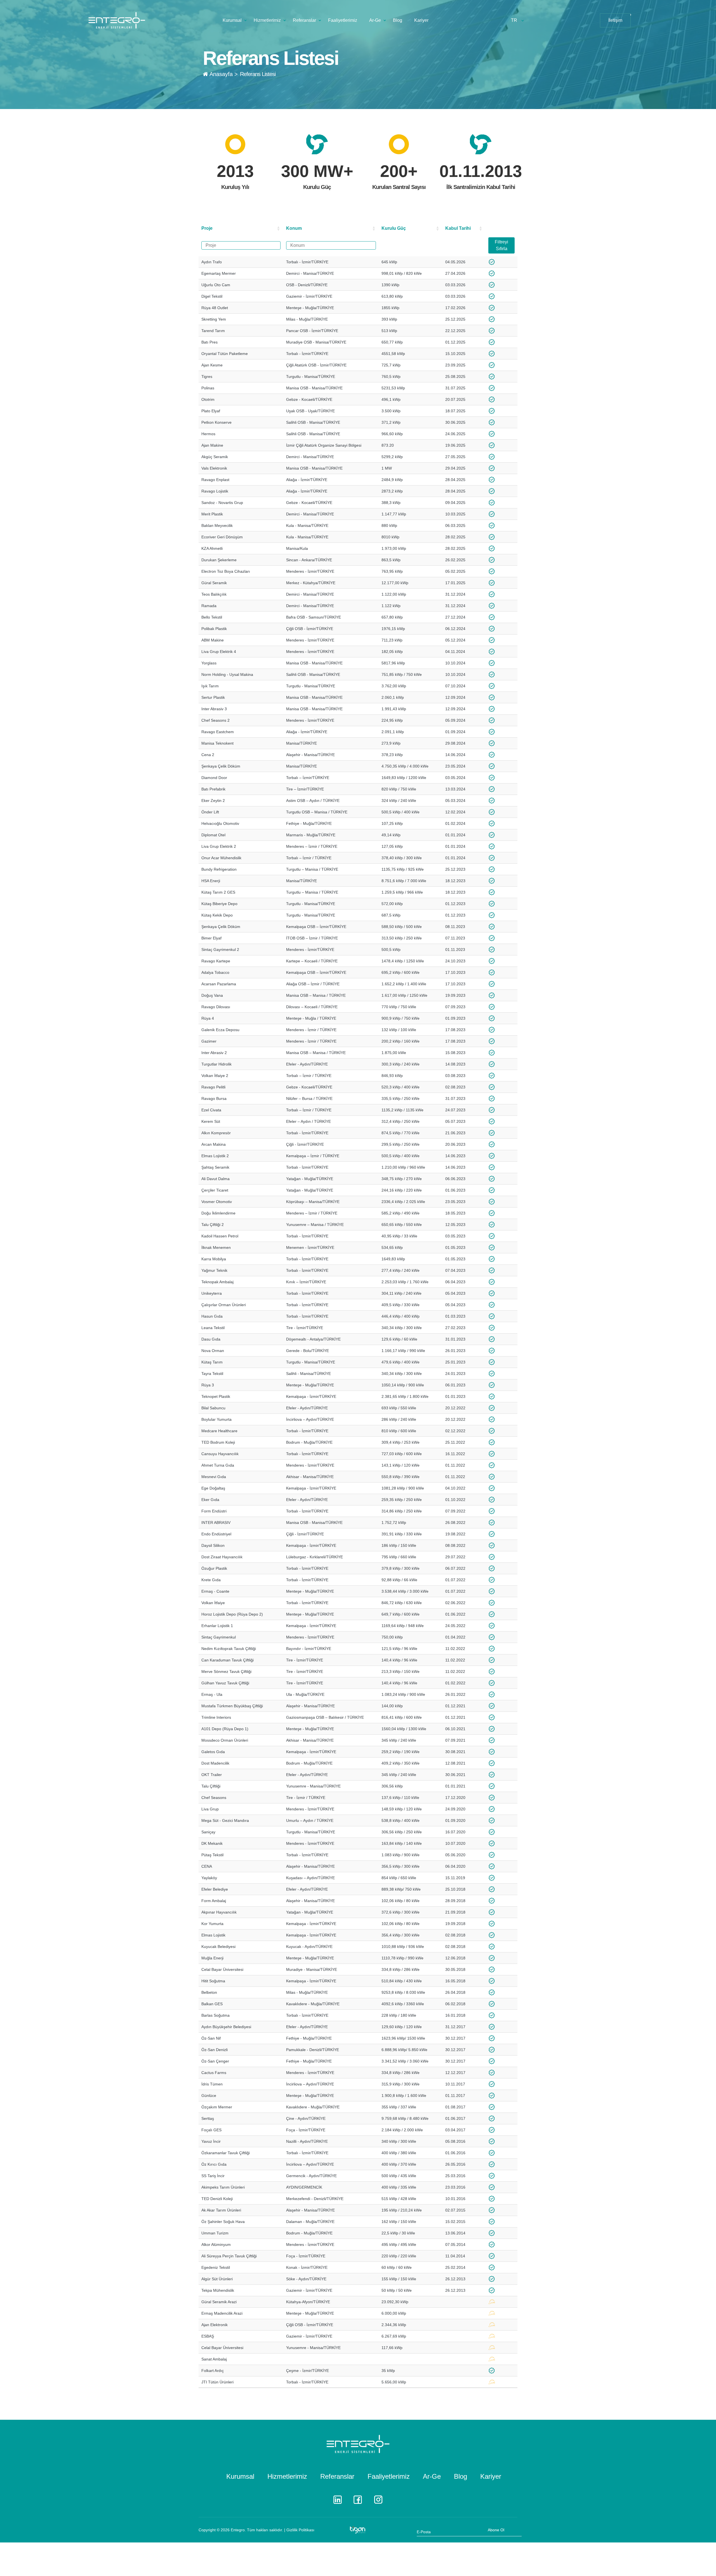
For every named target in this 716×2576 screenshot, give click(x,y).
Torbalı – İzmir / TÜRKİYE (309, 858)
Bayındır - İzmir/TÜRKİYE (309, 1649)
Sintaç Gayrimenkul (219, 1637)
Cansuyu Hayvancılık (220, 1454)
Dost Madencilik (215, 1763)
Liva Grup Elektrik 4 (219, 652)
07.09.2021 (455, 1740)
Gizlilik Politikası (300, 2530)
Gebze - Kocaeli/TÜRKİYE (309, 399)
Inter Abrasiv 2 (214, 1053)
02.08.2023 (455, 1087)
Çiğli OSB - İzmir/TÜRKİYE (310, 629)
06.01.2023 (455, 1385)
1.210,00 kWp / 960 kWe (403, 1167)
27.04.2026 (455, 273)
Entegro (238, 2530)
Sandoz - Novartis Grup (222, 503)
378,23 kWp (392, 755)
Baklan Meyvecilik (217, 525)
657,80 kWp (392, 617)
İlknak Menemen (216, 1247)
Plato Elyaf (211, 411)
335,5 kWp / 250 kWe (401, 1098)
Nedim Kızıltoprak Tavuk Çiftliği (229, 1649)
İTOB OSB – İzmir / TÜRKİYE (312, 938)
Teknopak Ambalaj (217, 1282)
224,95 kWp (392, 720)
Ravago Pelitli (213, 1087)
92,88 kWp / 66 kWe (399, 1580)
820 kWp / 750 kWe (399, 789)
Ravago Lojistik (215, 491)
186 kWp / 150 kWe (399, 1545)
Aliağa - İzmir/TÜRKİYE (307, 480)
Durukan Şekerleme (219, 560)
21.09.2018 (455, 1912)
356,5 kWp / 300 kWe (401, 1866)
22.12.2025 (455, 331)
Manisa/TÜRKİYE (302, 743)
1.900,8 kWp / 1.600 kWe (404, 2096)
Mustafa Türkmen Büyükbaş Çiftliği (232, 1706)
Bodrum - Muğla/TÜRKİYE (309, 1442)
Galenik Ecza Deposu (220, 1030)
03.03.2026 (455, 285)
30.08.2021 (455, 1752)
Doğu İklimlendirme (218, 1213)
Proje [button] (207, 228)
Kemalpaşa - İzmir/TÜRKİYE (311, 1396)
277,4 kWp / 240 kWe (401, 1270)
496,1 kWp (391, 399)
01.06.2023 (455, 1190)
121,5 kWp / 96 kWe (399, 1649)
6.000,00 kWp (394, 2313)
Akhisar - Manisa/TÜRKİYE (310, 1477)
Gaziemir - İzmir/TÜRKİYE (309, 296)
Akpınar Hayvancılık (219, 1912)
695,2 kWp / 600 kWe (401, 972)
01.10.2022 (455, 1500)
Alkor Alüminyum (216, 2244)
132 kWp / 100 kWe (399, 1030)
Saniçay (208, 1832)
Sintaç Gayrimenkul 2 (220, 950)
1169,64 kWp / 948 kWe (403, 1626)
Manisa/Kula (297, 548)
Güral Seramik (214, 583)
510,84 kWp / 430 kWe (402, 1981)
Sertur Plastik (213, 697)
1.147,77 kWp (394, 514)
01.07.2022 (455, 1580)
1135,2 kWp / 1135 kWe (402, 1110)
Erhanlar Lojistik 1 (217, 1626)
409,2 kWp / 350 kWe (401, 1763)
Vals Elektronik (214, 468)
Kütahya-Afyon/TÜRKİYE (308, 2302)
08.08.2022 (455, 1545)
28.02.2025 (455, 537)
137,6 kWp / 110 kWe (400, 1798)
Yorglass (209, 663)
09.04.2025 (455, 503)
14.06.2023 (455, 1156)
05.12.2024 (455, 640)
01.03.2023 (455, 1316)
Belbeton (209, 1992)
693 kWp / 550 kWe (399, 1408)
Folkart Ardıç (213, 2371)
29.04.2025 (455, 468)
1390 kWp (390, 285)
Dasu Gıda (211, 1339)
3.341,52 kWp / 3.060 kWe (405, 2061)
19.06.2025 (455, 445)
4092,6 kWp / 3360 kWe (403, 2004)
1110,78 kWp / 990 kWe (402, 1958)
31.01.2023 (455, 1339)
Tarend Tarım (213, 331)
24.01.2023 (455, 1374)
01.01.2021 (455, 1786)
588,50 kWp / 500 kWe (402, 927)
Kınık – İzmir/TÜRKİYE (306, 1282)
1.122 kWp (391, 606)
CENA (207, 1866)
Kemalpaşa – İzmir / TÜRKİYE (313, 1156)
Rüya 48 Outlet (215, 308)
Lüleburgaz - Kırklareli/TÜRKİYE (315, 1557)
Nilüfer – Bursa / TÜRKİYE (309, 1098)
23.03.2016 (455, 2187)
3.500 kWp (391, 411)
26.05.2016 (455, 2164)
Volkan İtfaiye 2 (215, 1076)
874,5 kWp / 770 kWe (401, 1133)
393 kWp (389, 319)
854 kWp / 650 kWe (399, 1878)
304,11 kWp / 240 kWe (401, 1293)
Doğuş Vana (212, 995)
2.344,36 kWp (394, 2325)
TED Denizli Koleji (217, 2199)
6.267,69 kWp (394, 2336)
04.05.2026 (455, 262)
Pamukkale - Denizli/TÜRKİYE (313, 2050)
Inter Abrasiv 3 (214, 709)
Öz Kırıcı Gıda (214, 2164)
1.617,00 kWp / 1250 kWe (404, 995)
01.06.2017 (455, 2118)
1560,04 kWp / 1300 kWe (404, 1729)
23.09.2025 (455, 365)
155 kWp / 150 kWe (399, 2279)
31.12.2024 (455, 594)
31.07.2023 (455, 1098)
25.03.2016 (455, 2176)
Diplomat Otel (213, 835)
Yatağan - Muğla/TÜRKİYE (310, 1179)
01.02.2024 (455, 823)
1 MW (387, 468)
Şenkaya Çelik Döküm (221, 766)
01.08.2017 (455, 2107)
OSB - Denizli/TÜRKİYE (307, 285)
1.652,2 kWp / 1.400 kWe (404, 984)
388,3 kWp (391, 503)
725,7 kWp (391, 365)
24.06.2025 (455, 434)
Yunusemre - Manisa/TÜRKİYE (313, 1786)
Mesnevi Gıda (214, 1477)
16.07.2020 (455, 1832)
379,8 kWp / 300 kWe (401, 1568)
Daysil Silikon (213, 1545)
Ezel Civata (211, 1110)
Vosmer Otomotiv (217, 1202)
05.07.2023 (455, 1121)
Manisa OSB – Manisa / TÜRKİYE (316, 995)
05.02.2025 (455, 571)
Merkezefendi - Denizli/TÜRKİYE (315, 2199)
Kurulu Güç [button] (394, 228)
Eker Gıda (210, 1500)
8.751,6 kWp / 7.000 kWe (404, 881)
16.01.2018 (455, 2015)
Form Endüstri (214, 1511)
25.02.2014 (455, 2267)
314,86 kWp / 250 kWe (402, 1511)
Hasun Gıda (212, 1316)
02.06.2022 (455, 1603)
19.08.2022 (455, 1534)
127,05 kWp (392, 846)
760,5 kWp (391, 377)
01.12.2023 (455, 904)
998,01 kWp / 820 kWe (402, 273)
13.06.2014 (455, 2233)
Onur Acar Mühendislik (221, 858)
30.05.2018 (455, 1969)
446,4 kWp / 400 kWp (401, 1316)
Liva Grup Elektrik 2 (219, 846)
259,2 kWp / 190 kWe (401, 1752)
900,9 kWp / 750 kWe (401, 1018)
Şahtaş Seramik (215, 1167)
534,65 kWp (392, 1247)
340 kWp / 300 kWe (399, 2141)
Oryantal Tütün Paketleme (225, 354)
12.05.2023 (455, 1225)
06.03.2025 (455, 525)
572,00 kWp (392, 904)
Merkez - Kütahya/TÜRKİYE (311, 583)
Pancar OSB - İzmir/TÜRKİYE (312, 331)
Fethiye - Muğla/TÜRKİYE (309, 823)
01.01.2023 (455, 1396)
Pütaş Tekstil (212, 1855)
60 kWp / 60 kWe (397, 2267)
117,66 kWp (392, 2348)
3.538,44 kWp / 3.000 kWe (405, 1591)
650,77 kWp (392, 342)
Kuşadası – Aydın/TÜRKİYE (310, 1878)
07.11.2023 (455, 938)
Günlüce (209, 2096)
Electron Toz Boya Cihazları (226, 571)
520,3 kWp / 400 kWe (401, 1087)
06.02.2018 (455, 2004)
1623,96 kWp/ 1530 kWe (403, 2038)
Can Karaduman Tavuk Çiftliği (228, 1660)
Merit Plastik (212, 514)
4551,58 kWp (393, 354)
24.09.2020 (455, 1809)
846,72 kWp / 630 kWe (402, 1603)
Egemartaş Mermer (219, 273)
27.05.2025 (455, 457)
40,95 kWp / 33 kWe (399, 1236)
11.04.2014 (455, 2256)
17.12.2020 (455, 1798)
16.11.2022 (455, 1454)
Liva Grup (210, 1809)
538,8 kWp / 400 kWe (401, 1820)
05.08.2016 (455, 2141)
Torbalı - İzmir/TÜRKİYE (307, 262)
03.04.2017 (455, 2130)
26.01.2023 (455, 1351)
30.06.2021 (455, 1775)
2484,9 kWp (392, 480)
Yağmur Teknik (214, 1270)
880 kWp (389, 525)
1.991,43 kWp (394, 709)
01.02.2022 (455, 1683)
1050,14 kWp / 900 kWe (403, 1385)
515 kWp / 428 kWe (399, 2199)
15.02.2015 (455, 2222)
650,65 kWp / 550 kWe (402, 1225)
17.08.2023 (455, 1030)
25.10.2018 (455, 1889)
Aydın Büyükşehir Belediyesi (226, 2027)
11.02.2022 (455, 1649)
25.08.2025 (455, 377)
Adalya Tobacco (215, 972)
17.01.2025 (455, 583)
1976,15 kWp (393, 629)
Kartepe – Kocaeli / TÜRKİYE (312, 961)
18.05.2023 (455, 1213)
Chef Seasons (214, 1798)
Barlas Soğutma (215, 2015)
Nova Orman (213, 1351)
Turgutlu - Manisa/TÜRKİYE (311, 377)
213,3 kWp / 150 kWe (401, 1671)
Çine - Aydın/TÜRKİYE (306, 2118)
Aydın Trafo (212, 262)
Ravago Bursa (214, 1098)
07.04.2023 (455, 1270)
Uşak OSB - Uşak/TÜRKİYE (310, 411)
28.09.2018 (455, 1901)
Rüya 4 (208, 1018)
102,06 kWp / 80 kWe (401, 1901)
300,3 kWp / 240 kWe (401, 1064)
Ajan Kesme (212, 365)
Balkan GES (212, 2004)
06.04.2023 (455, 1282)
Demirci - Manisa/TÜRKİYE (310, 273)
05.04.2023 (455, 1293)
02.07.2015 (455, 2210)
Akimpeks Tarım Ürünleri (223, 2187)
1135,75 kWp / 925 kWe (403, 869)
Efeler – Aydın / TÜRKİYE (308, 1121)
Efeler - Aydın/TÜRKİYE (307, 1064)
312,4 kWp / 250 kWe (401, 1121)
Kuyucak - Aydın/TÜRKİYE (309, 1947)
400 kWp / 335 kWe (399, 2187)
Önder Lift (210, 812)
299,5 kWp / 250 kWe (401, 1144)
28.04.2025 (455, 480)
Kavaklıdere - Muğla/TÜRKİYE (313, 2004)
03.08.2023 (455, 1076)
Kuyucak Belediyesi (218, 1947)
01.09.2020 (455, 1820)
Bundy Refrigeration (219, 869)
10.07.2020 (455, 1843)
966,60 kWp (392, 434)
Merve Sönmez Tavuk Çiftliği (226, 1671)
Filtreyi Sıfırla (501, 245)
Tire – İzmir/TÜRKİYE (305, 789)
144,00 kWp (392, 1706)
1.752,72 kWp (394, 1523)
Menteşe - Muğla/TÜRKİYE (310, 308)
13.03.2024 (455, 789)
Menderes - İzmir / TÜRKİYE (311, 1030)
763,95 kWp (392, 571)
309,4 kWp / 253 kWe (401, 1442)
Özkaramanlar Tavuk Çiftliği (226, 2153)
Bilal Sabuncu (213, 1408)
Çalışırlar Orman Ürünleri (224, 1305)
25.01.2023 (455, 1362)
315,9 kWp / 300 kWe (401, 2084)
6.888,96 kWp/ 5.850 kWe (404, 2050)
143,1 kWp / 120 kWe (401, 1465)
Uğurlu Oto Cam (216, 285)
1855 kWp (390, 308)
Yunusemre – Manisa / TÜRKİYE (315, 1225)
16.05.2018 (455, 1981)
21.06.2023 (455, 1133)
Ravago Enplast (215, 480)
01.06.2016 (455, 2153)
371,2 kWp (391, 422)
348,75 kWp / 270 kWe (402, 1179)
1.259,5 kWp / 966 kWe (402, 892)
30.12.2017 (455, 2038)
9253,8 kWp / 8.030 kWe (403, 1992)
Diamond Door (214, 778)
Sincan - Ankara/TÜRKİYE (309, 560)
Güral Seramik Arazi (219, 2302)
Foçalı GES (211, 2130)
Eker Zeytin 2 (213, 801)
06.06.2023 (455, 1179)
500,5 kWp (391, 950)
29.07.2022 (455, 1557)
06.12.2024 (455, 629)
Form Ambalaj (214, 1901)
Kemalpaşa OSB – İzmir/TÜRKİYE (316, 927)
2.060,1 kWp (393, 697)
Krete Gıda (211, 1580)
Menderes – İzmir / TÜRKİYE (312, 846)
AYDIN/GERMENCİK (304, 2187)
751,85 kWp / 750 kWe (402, 674)
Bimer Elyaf (211, 938)
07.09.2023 (455, 1007)
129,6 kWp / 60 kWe (399, 1339)
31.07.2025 (455, 388)
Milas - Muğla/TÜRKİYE (307, 319)
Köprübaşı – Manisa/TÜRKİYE (313, 1202)
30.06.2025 (455, 422)
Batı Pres (209, 342)
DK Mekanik (212, 1843)
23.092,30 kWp (395, 2302)
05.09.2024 (455, 720)
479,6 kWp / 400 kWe (401, 1362)
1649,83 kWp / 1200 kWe (404, 778)
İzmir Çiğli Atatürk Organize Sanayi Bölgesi (324, 445)
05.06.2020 (455, 1855)
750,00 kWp (392, 1637)
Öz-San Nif (211, 2038)
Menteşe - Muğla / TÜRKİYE (311, 1018)
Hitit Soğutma (213, 1981)
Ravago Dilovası (216, 1007)
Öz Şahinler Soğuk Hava (223, 2222)
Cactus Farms (214, 2073)
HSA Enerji (211, 881)
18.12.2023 (455, 881)
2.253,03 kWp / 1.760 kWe (405, 1282)
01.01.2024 (455, 835)
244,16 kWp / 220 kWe (402, 1190)
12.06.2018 (455, 1958)
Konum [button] (294, 228)
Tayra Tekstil (212, 1374)
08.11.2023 (455, 927)
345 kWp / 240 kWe (399, 1740)
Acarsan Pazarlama (219, 984)
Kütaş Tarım (212, 1362)
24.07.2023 (455, 1110)
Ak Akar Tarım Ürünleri (221, 2210)
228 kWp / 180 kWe (399, 2015)
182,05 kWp (392, 652)
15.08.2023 (455, 1053)
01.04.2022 (455, 1637)
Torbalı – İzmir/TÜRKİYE (308, 778)
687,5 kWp (391, 915)
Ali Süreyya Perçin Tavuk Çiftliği (229, 2256)
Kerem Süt (211, 1121)
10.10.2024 (455, 663)
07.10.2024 (455, 686)
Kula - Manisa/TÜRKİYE (307, 525)
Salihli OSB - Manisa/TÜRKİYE (313, 422)
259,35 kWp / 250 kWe (402, 1500)
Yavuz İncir (211, 2141)
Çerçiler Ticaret (215, 1190)
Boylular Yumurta (216, 1419)
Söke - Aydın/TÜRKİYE (306, 2279)
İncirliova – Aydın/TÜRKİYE (310, 1419)
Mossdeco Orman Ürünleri (225, 1740)
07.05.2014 (455, 2244)
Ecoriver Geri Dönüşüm (222, 537)
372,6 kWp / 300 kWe (401, 1912)
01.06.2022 (455, 1614)
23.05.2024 (455, 766)
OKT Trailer (212, 1775)
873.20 (388, 445)
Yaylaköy (209, 1878)
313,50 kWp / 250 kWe (402, 938)
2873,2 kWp (392, 491)
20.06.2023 (455, 1144)
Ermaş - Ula (212, 1694)
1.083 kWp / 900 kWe (401, 1855)
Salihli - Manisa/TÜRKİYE (308, 1374)
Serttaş (208, 2118)
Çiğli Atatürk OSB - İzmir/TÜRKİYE (316, 365)
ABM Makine (213, 640)
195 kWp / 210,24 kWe (402, 2210)
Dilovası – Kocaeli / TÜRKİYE (312, 1007)
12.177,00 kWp (395, 583)
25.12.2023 (455, 869)
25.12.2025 (455, 319)
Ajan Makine (212, 445)
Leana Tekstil (213, 1328)
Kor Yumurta (212, 1924)
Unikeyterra (212, 1293)
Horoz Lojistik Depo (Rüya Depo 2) (232, 1614)
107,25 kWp (392, 823)
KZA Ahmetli (212, 548)
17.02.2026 (455, 308)
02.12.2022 (455, 1431)
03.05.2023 (455, 1236)
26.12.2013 (455, 2279)
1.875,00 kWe (394, 1053)
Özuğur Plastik (214, 1568)
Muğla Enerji (212, 1958)
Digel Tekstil (212, 296)
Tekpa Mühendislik (218, 2290)
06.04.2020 (455, 1866)
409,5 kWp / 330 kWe (401, 1305)
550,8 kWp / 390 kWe (401, 1477)
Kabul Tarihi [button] (458, 228)
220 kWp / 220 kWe (399, 2256)
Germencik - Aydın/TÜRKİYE (311, 2176)
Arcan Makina (214, 1144)
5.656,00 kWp (394, 2382)
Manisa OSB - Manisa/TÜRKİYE (314, 388)
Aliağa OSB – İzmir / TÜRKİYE (313, 984)
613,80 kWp (392, 296)
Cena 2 (208, 755)
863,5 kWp (391, 560)
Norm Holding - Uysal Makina (227, 674)
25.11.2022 (455, 1442)
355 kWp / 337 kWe (399, 2107)
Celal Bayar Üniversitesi (222, 1969)
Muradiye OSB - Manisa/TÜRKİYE (316, 342)
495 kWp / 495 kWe (399, 2244)
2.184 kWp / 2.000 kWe (402, 2130)
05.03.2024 (455, 801)
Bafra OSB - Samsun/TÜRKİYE (314, 617)
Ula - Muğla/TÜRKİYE (305, 1694)
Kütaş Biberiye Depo (219, 904)
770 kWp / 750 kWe (399, 1007)
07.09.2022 (455, 1511)
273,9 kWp (391, 743)
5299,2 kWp (392, 457)
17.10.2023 (455, 972)
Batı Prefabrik (213, 789)
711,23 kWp (392, 640)
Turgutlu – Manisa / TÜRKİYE (312, 869)
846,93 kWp (392, 1076)
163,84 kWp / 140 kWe (402, 1843)
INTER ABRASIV (216, 1523)
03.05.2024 (455, 778)
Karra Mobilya (214, 1259)
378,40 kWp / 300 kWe (402, 858)
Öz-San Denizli (215, 2050)
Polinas (208, 388)
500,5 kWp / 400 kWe (401, 812)
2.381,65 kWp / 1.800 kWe (405, 1396)
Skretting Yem (214, 319)
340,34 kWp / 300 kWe (402, 1328)
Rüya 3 (208, 1385)
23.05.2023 (455, 1202)
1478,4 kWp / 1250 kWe (403, 961)
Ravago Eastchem (218, 732)
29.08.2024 (455, 743)
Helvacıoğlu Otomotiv (220, 823)
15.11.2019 (455, 1878)
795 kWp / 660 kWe (399, 1557)
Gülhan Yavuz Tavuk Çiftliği (225, 1683)
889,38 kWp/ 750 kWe (401, 1889)
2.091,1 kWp (393, 732)
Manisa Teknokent (217, 743)
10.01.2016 (455, 2199)
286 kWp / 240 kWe (399, 1419)
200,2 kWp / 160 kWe (401, 1041)
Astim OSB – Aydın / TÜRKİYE (313, 801)
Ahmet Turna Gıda (218, 1465)
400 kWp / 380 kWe (399, 2153)
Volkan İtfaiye (213, 1603)
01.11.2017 (455, 2096)
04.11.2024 (455, 652)
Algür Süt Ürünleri (217, 2279)
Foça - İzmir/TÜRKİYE (306, 2130)
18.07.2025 (455, 411)
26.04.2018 (455, 1992)
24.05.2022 (455, 1626)
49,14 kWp (391, 835)
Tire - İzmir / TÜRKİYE (306, 1798)
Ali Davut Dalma (215, 1179)
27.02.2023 (455, 1328)
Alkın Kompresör (216, 1133)
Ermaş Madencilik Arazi (222, 2313)
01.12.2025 (455, 342)
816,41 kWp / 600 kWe (402, 1717)
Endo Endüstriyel (216, 1534)
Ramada (209, 606)
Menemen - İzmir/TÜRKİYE (310, 1247)
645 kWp (389, 262)
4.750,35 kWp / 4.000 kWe (405, 766)
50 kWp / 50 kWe (397, 2290)
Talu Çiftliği (211, 1786)
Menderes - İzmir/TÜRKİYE (310, 571)
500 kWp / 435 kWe (399, 2176)
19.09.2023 (455, 995)
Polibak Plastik (214, 629)
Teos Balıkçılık (214, 594)
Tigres (207, 377)
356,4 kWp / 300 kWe (401, 1935)
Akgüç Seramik (215, 457)
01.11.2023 (455, 950)
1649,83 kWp (393, 1259)
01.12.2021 (455, 1706)
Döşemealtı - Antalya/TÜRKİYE (313, 1339)
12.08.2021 (455, 1763)
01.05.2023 (455, 1247)
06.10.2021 (455, 1729)
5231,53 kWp (393, 388)
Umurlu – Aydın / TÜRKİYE (310, 1820)
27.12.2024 (455, 617)
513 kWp (389, 331)
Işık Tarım (210, 686)
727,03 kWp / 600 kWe (402, 1454)
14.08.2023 (455, 1064)
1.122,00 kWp (394, 594)
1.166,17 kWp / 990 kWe (403, 1351)
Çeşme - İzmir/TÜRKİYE (308, 2371)
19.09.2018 (455, 1924)
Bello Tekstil (212, 617)
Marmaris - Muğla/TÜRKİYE (311, 835)
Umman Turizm (215, 2233)
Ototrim (208, 399)
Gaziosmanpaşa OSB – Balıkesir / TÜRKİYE (325, 1717)
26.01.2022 (455, 1694)
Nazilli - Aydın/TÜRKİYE (307, 2141)
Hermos (208, 434)
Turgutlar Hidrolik (216, 1064)
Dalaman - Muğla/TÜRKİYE (310, 2222)
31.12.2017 (455, 2027)
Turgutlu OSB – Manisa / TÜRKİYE (317, 812)
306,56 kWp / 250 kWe (402, 1832)
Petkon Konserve (216, 422)
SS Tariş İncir (213, 2176)
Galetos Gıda (213, 1752)
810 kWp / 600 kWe (399, 1431)
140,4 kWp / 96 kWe (399, 1660)
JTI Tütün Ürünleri (217, 2382)
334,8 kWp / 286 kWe (401, 1969)
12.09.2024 (455, 697)
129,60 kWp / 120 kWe (402, 2027)
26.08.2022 (455, 1523)
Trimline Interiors (216, 1717)
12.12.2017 (455, 2073)
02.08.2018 (455, 1935)
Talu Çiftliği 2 (213, 1225)
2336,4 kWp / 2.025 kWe (403, 1202)
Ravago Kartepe (216, 961)
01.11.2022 (455, 1465)
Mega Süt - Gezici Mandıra (225, 1820)
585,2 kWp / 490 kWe (401, 1213)
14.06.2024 (455, 755)
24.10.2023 (455, 961)
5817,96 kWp (393, 663)
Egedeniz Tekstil (216, 2267)
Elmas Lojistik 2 (215, 1156)
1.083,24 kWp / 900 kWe (403, 1694)
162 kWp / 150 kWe (399, 2222)
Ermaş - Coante (215, 1591)
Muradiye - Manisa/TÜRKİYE (312, 1969)
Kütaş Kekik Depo (217, 915)
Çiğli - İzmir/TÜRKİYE (305, 1144)
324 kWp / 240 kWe (399, 801)
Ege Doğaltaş (213, 1488)
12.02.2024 (455, 812)
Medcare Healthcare (219, 1431)
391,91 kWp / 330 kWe (402, 1534)
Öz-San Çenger (215, 2061)
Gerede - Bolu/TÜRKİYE (308, 1351)
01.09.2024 (455, 732)
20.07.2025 (455, 399)
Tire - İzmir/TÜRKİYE (305, 1328)
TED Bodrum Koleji (218, 1442)
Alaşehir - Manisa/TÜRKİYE (310, 755)
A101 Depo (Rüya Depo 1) (225, 1729)
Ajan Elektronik (215, 2325)
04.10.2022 (455, 1488)
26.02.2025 (455, 560)
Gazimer (209, 1041)
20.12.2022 (455, 1408)
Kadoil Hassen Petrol (220, 1236)
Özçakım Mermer (217, 2107)
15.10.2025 (455, 354)
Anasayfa (221, 74)
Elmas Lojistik (213, 1935)
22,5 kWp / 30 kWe (398, 2233)
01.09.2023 (455, 1018)
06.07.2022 (455, 1568)
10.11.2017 (455, 2084)
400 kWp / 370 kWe (399, 2164)
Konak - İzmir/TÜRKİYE (307, 2267)
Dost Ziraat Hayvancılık (222, 1557)
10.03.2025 (455, 514)
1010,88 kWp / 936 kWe (403, 1947)
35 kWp (388, 2371)
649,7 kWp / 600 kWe (401, 1614)
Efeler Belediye (215, 1889)
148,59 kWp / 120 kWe (402, 1809)
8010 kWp (390, 537)
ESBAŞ (208, 2336)
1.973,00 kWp (394, 548)
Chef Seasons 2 (215, 720)
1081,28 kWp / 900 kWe (403, 1488)
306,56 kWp (392, 1786)
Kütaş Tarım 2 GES (218, 892)
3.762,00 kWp (394, 686)
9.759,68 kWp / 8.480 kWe (405, 2118)
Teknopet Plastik (216, 1396)
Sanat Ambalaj (214, 2359)
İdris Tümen (212, 2084)
